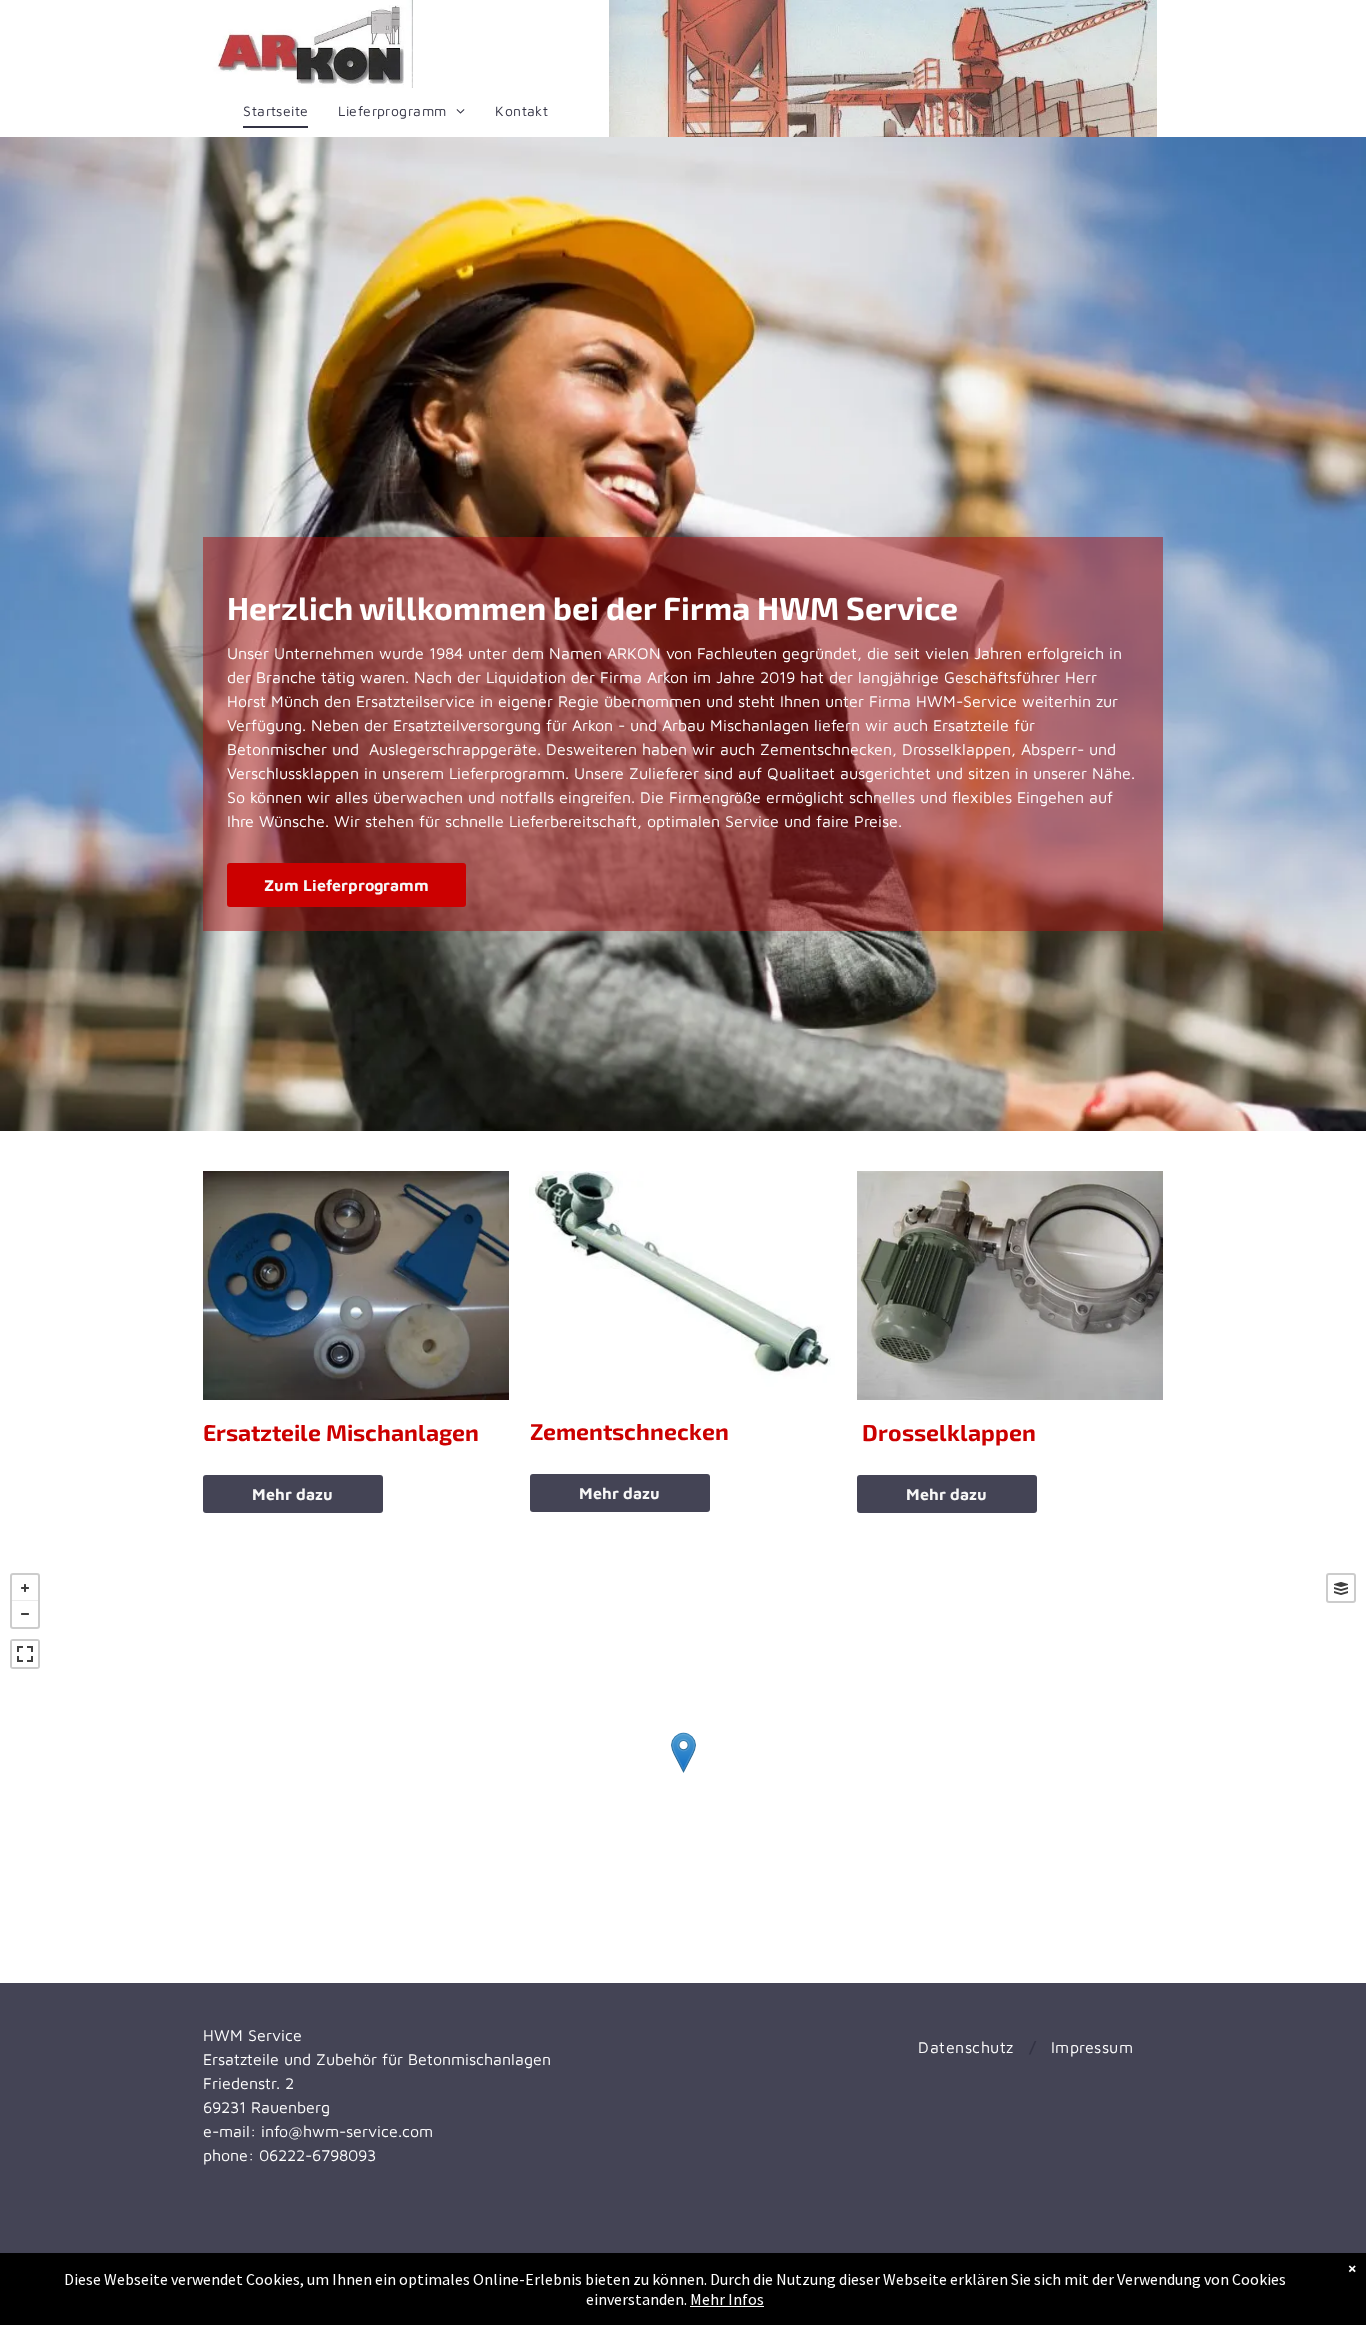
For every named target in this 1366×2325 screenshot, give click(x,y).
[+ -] (683, 1773)
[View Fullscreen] (25, 1654)
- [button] (25, 1614)
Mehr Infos (727, 2299)
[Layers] (1341, 1588)
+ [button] (25, 1588)
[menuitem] (275, 111)
